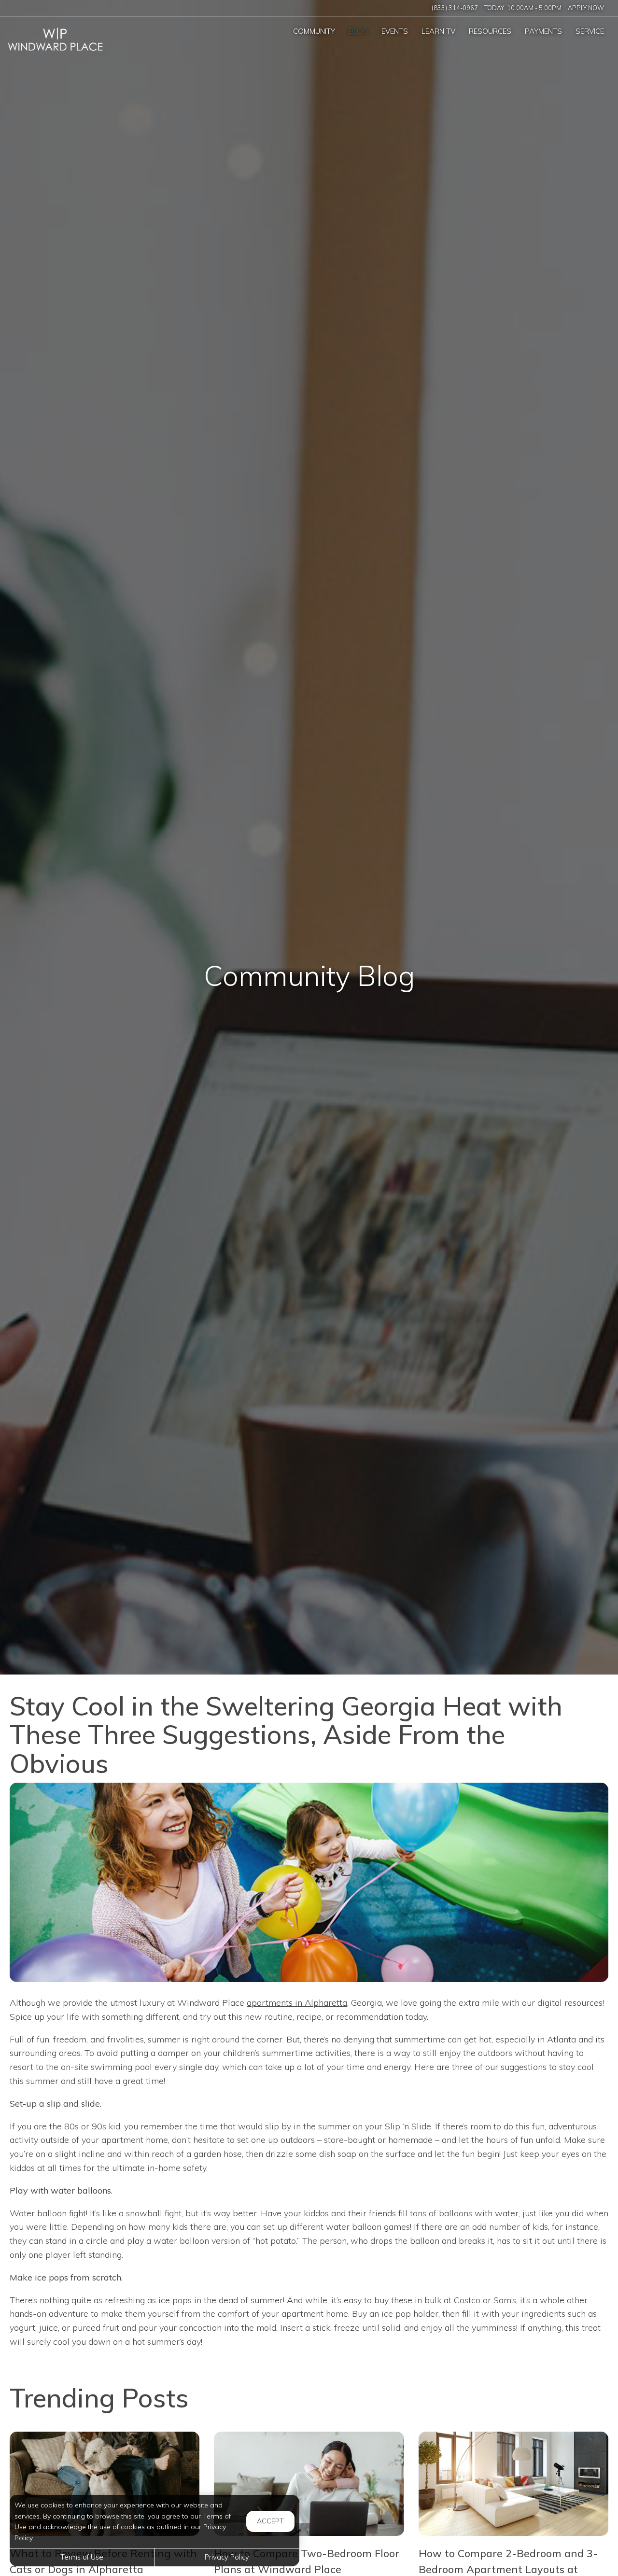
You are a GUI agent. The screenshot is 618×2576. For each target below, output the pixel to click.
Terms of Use (82, 2557)
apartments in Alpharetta (297, 2003)
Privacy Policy (227, 2557)
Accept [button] (270, 2521)
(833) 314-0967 (455, 8)
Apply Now (586, 8)
